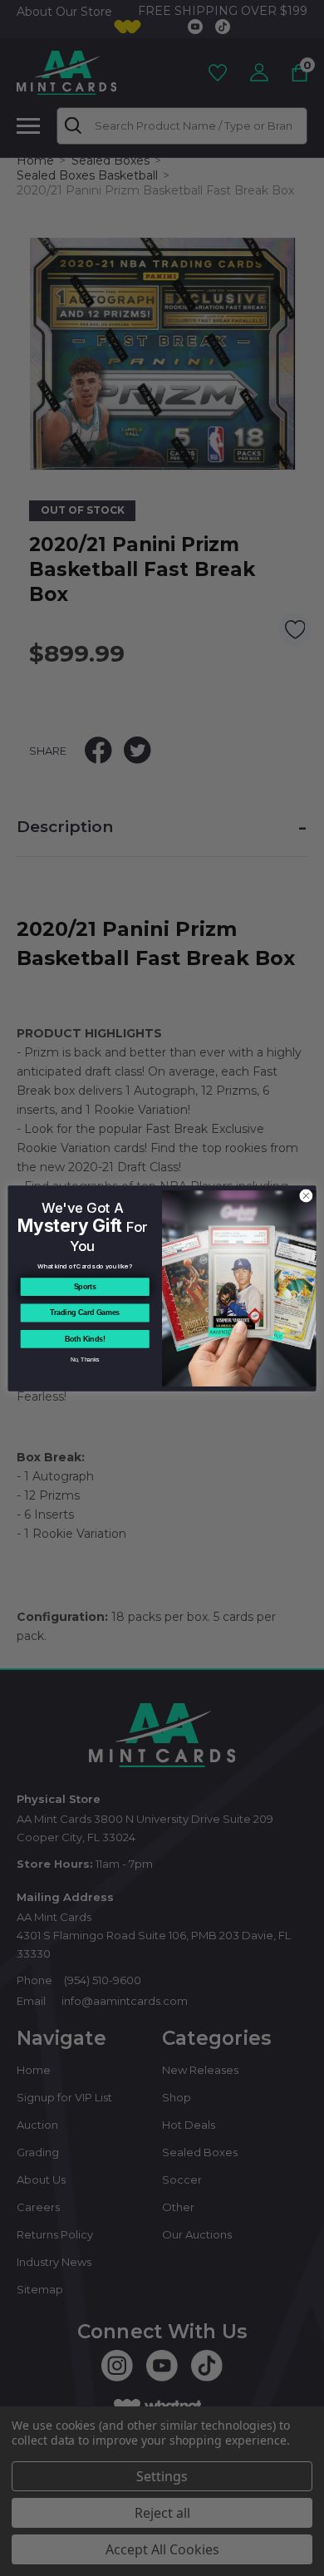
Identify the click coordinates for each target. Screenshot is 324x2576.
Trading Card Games (85, 1313)
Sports (85, 1287)
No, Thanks (85, 1359)
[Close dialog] (306, 1196)
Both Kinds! (85, 1339)
